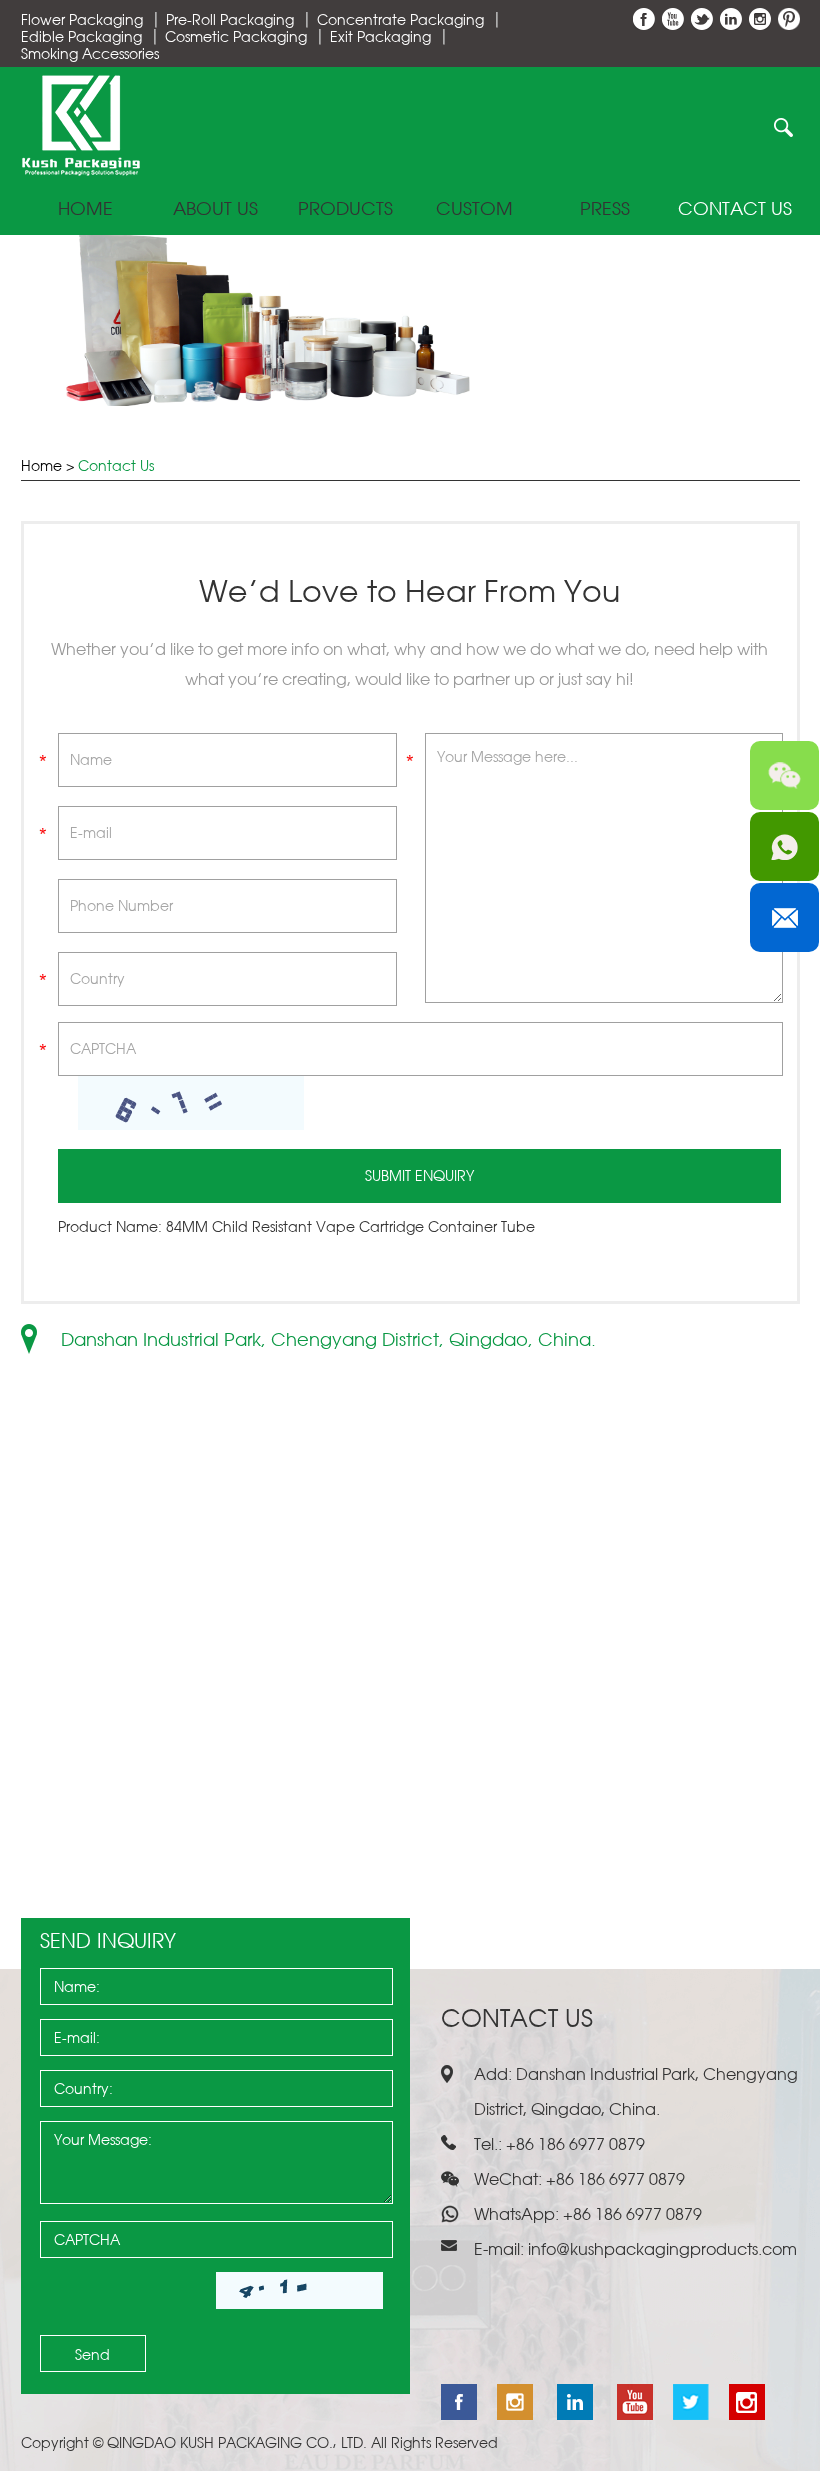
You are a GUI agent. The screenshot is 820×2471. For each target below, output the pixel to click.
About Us (215, 209)
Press (605, 209)
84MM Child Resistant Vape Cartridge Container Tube (350, 1226)
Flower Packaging (82, 19)
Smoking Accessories (90, 53)
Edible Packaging (81, 36)
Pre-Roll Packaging (230, 19)
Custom (474, 209)
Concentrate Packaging (400, 19)
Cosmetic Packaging (236, 36)
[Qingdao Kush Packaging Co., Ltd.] (80, 170)
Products (345, 209)
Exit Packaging (380, 36)
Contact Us (735, 209)
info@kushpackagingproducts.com (662, 2249)
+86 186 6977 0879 (630, 2214)
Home (85, 209)
